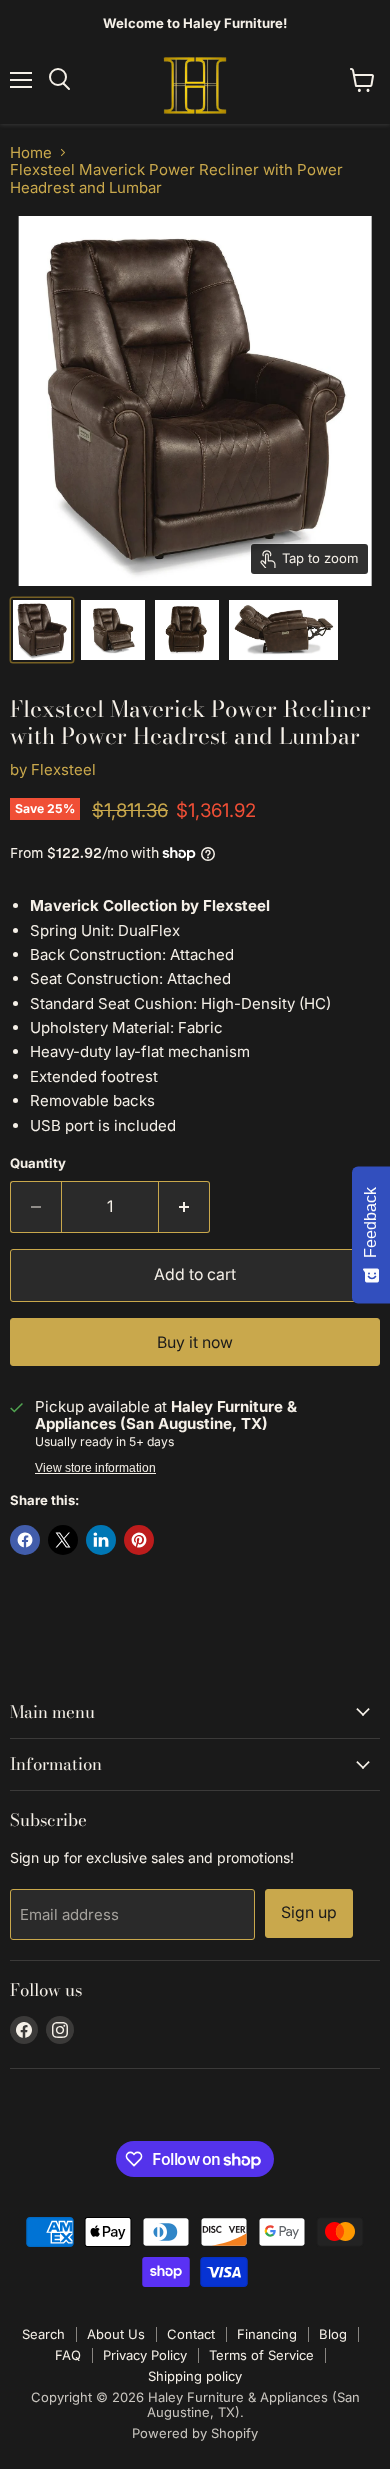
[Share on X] (63, 1540)
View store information (95, 1468)
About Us (116, 2334)
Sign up (309, 1912)
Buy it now (195, 1342)
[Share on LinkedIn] (101, 1540)
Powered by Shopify (195, 2433)
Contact (191, 2334)
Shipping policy (195, 2376)
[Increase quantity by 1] (184, 1207)
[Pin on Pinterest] (139, 1540)
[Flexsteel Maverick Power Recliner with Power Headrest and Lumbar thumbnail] (113, 630)
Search (43, 2334)
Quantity (38, 1163)
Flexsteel (63, 769)
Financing (267, 2334)
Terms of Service (261, 2355)
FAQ (68, 2355)
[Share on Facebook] (25, 1540)
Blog (333, 2334)
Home (31, 152)
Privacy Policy (145, 2355)
